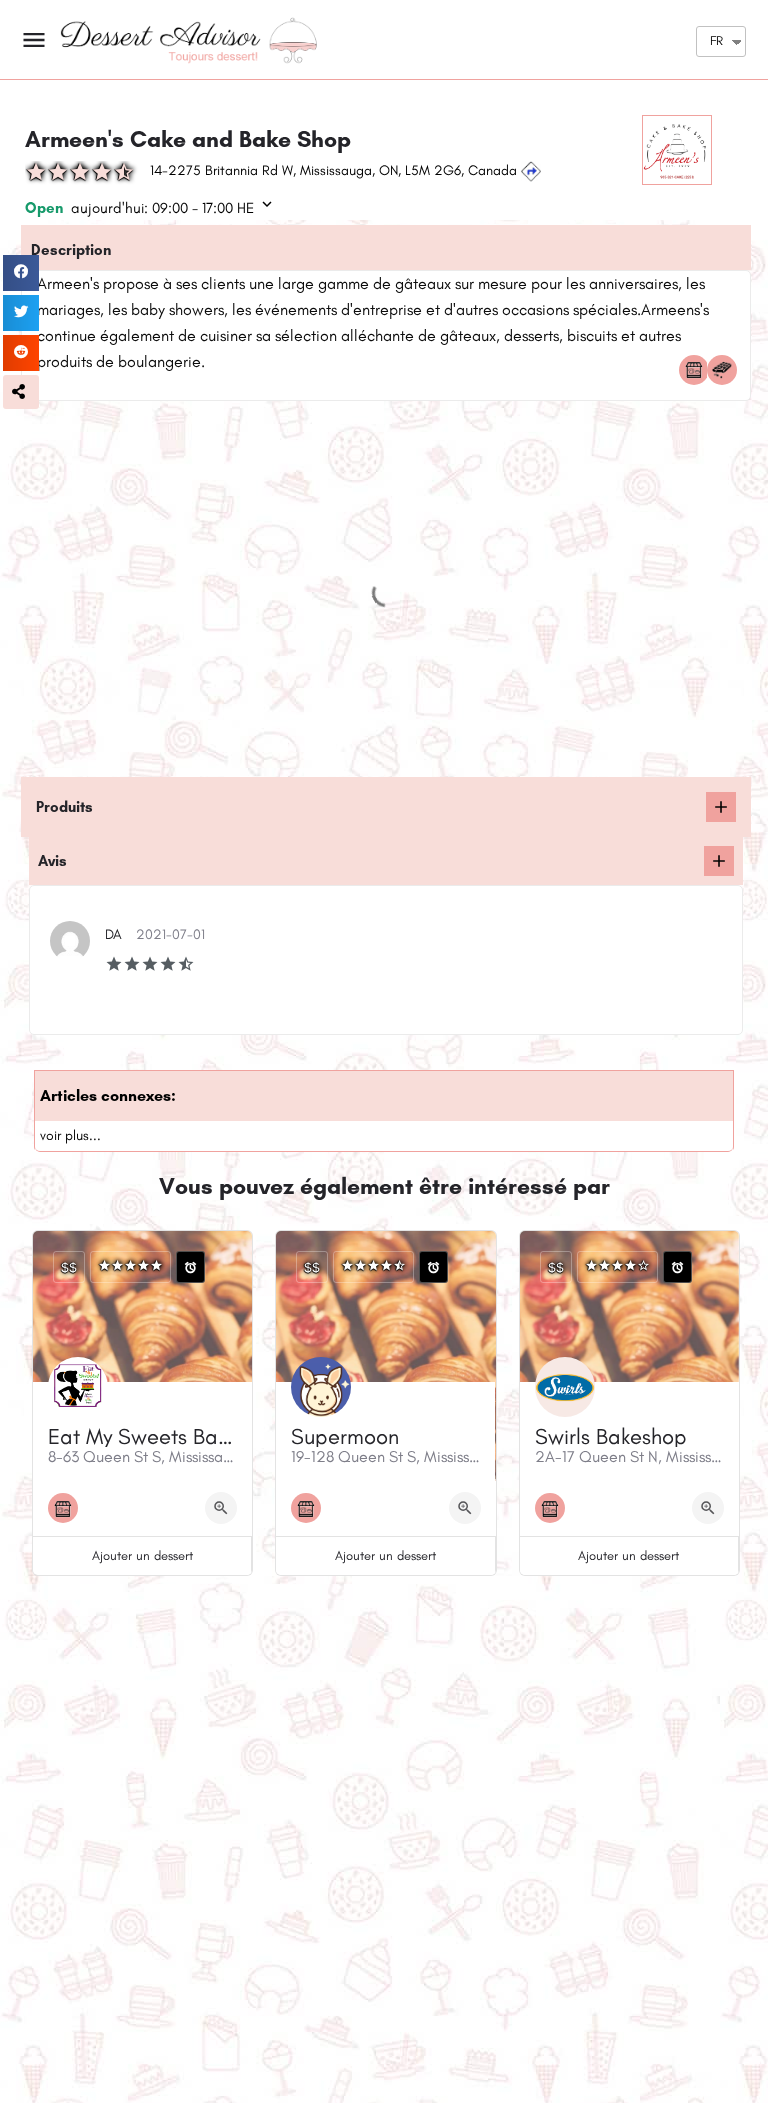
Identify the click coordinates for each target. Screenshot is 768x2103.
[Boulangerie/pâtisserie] (699, 370)
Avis (52, 861)
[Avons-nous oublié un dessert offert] (721, 807)
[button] (21, 392)
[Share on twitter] (21, 313)
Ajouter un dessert (142, 1555)
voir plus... (70, 1135)
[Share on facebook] (21, 273)
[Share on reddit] (21, 353)
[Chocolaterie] (727, 370)
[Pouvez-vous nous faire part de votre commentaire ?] (719, 861)
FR (716, 40)
